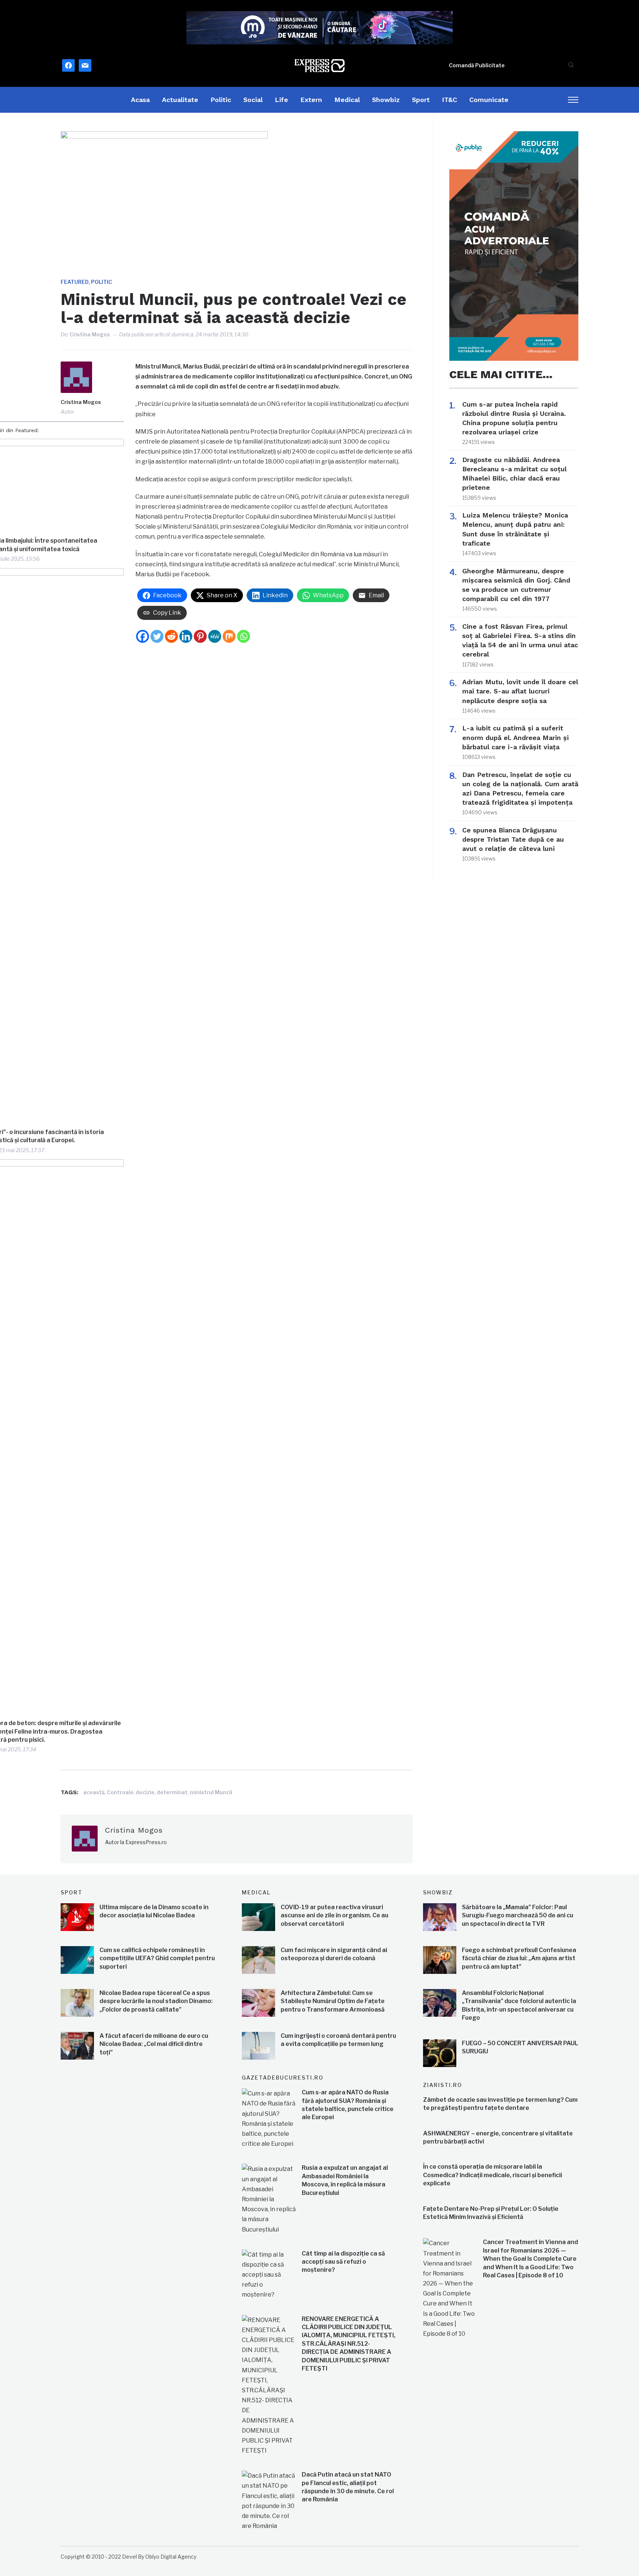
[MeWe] (215, 636)
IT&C (449, 100)
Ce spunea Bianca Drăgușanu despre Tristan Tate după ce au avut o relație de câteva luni (513, 839)
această (94, 1792)
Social (253, 100)
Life (281, 100)
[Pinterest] (200, 636)
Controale (120, 1792)
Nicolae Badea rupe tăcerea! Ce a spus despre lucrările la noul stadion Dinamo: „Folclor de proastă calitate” (156, 2001)
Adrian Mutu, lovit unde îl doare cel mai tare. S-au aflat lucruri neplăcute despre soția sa (520, 691)
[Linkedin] (186, 636)
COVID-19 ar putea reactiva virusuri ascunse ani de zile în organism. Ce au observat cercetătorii (334, 1915)
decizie (145, 1792)
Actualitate (180, 100)
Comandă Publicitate (477, 65)
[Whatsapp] (244, 636)
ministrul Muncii (211, 1792)
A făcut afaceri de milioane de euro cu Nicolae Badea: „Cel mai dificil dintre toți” (154, 2044)
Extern (311, 100)
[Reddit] (171, 636)
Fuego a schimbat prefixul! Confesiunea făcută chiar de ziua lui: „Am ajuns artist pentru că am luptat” (519, 1958)
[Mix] (229, 636)
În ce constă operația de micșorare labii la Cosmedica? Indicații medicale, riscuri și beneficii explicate (493, 2175)
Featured (75, 282)
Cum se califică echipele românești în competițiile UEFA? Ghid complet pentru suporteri (157, 1958)
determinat (172, 1792)
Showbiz (386, 100)
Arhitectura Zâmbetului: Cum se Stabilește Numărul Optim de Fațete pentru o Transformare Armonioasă (333, 2001)
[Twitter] (157, 636)
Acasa (140, 100)
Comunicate (489, 100)
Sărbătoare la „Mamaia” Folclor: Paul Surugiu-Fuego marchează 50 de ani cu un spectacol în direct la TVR (518, 1915)
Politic (221, 100)
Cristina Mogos (90, 334)
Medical (347, 100)
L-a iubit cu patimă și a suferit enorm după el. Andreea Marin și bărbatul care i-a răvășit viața (515, 737)
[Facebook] (143, 636)
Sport (421, 100)
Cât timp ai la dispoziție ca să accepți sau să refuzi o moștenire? (343, 2262)
